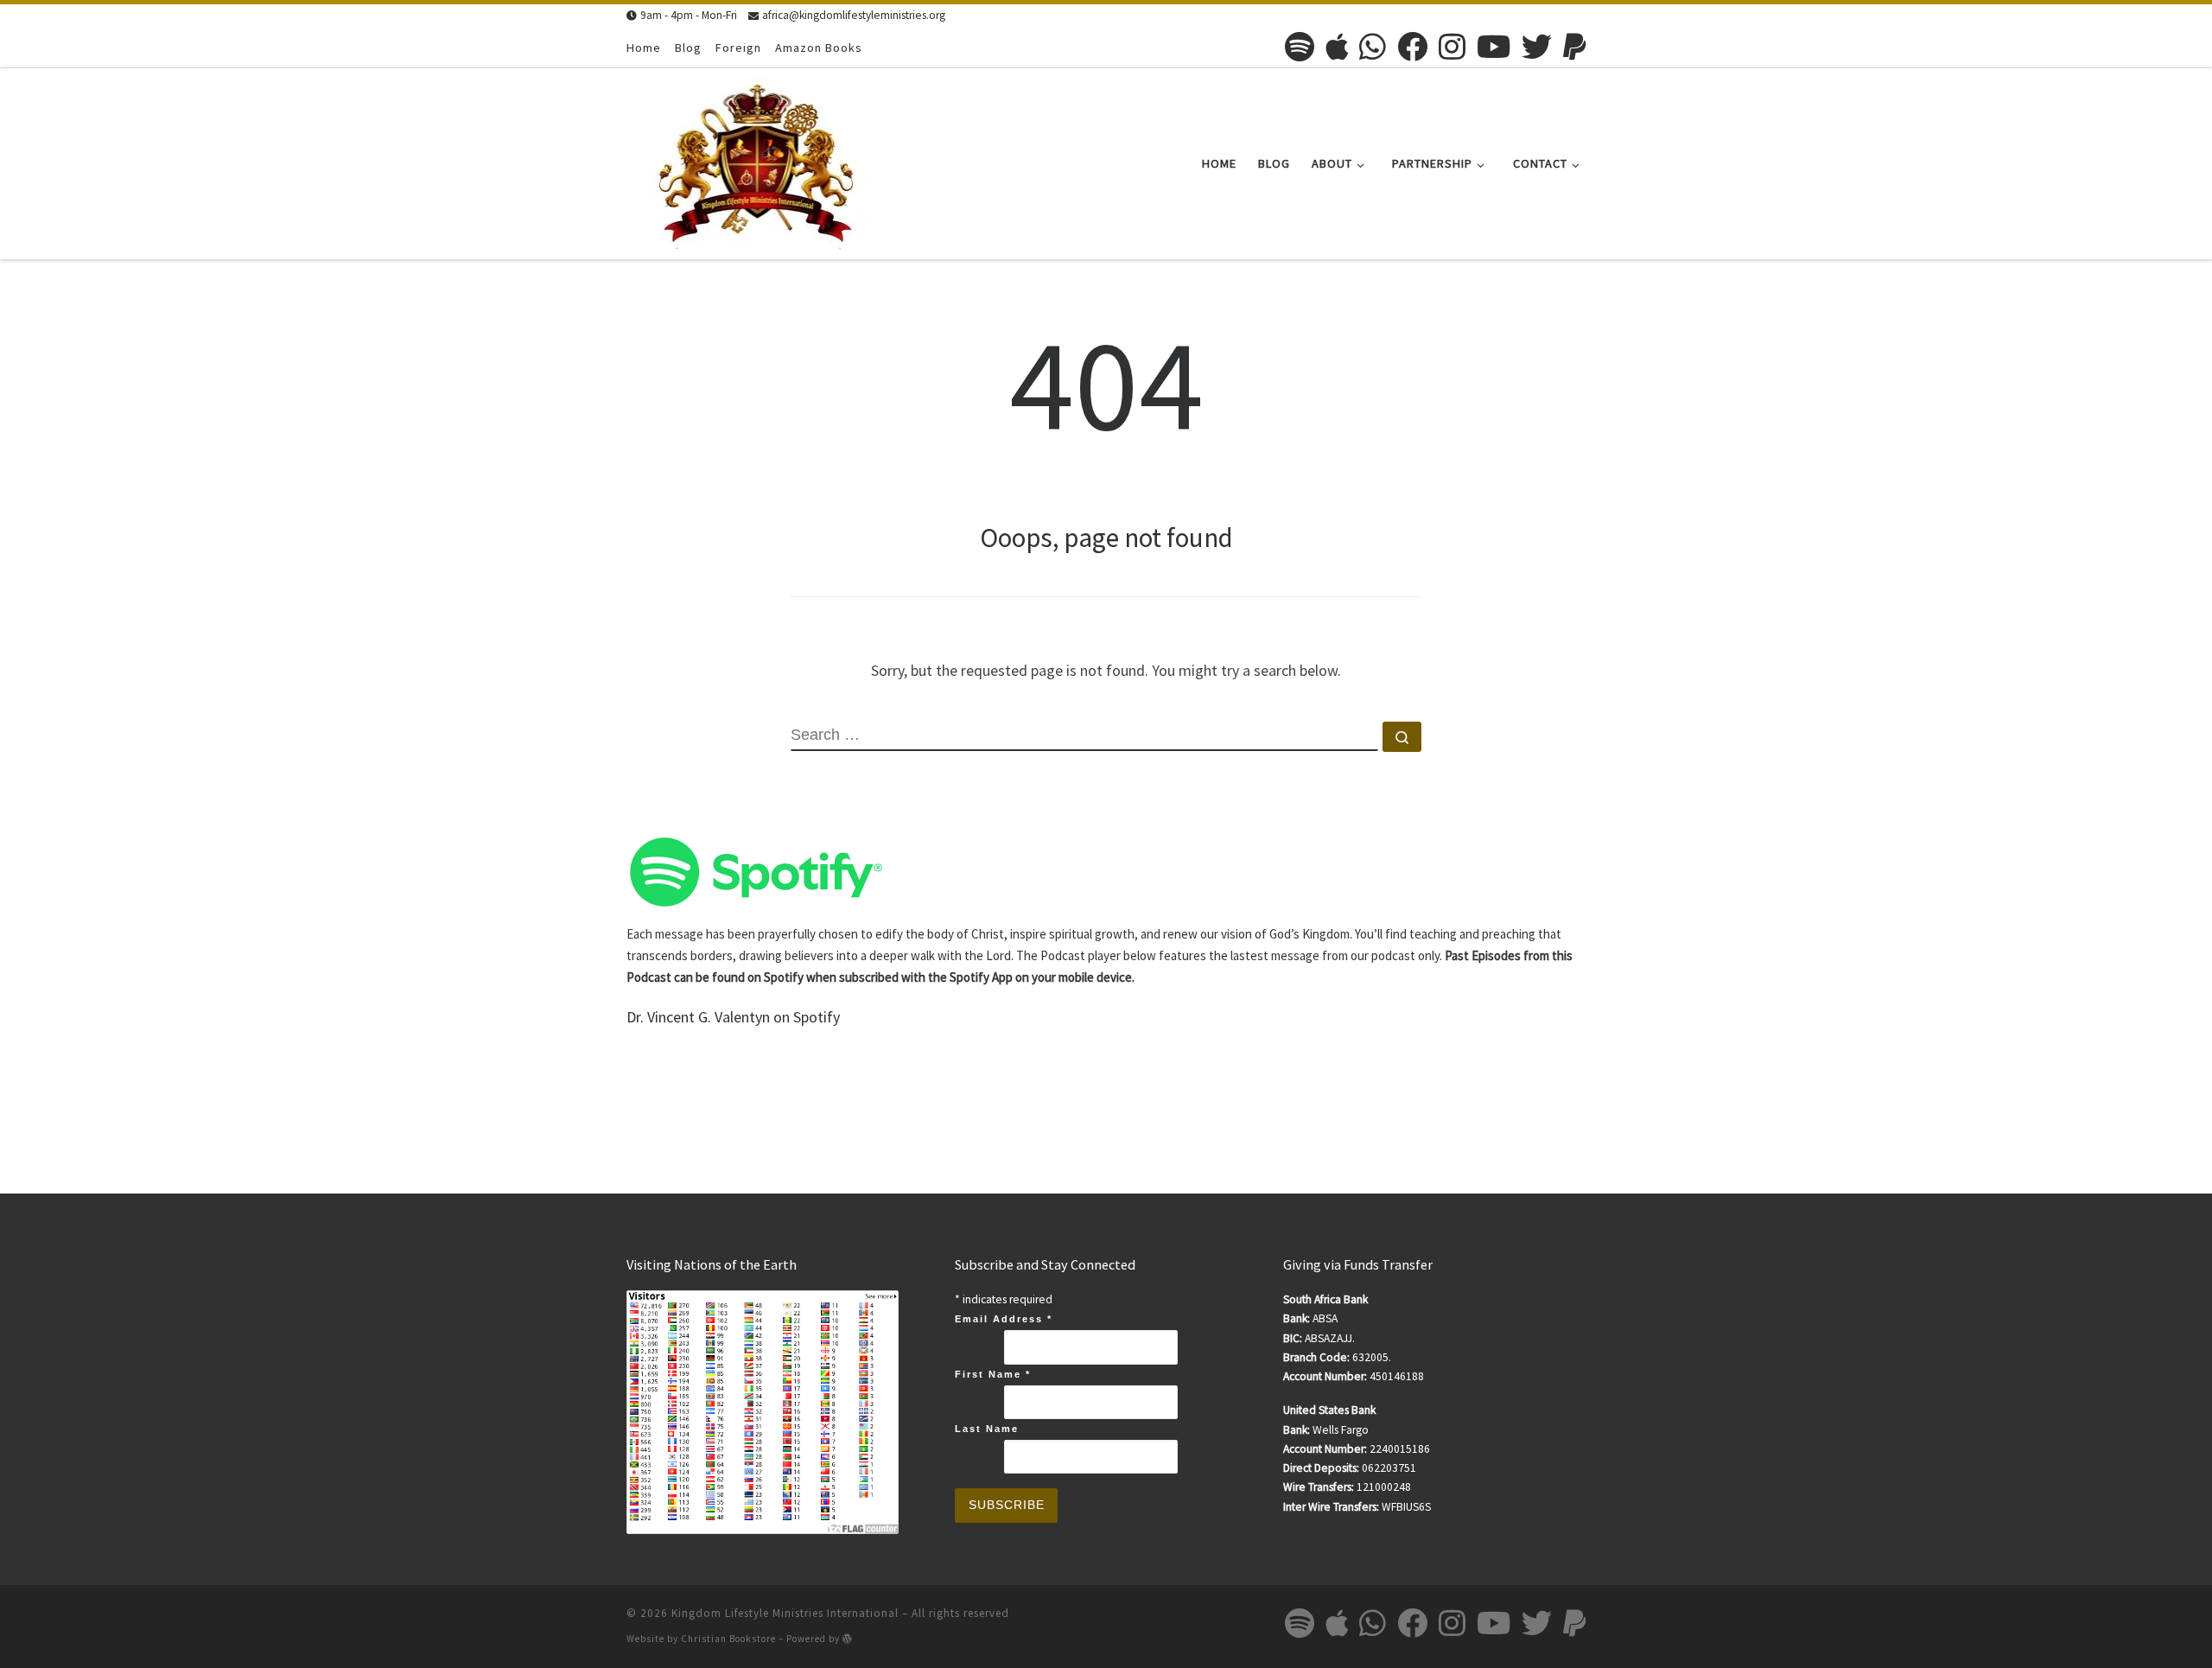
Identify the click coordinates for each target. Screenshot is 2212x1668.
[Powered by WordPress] (848, 1638)
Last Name (987, 1429)
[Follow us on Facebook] (1412, 46)
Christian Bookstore (728, 1639)
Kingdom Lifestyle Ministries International (785, 1613)
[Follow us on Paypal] (1574, 46)
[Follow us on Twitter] (1537, 46)
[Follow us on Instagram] (1452, 46)
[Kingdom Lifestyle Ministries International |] (756, 160)
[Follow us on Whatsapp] (1373, 46)
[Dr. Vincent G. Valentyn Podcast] (756, 871)
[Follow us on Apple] (1337, 46)
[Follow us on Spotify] (1300, 46)
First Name (993, 1374)
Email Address (1004, 1319)
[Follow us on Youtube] (1494, 46)
